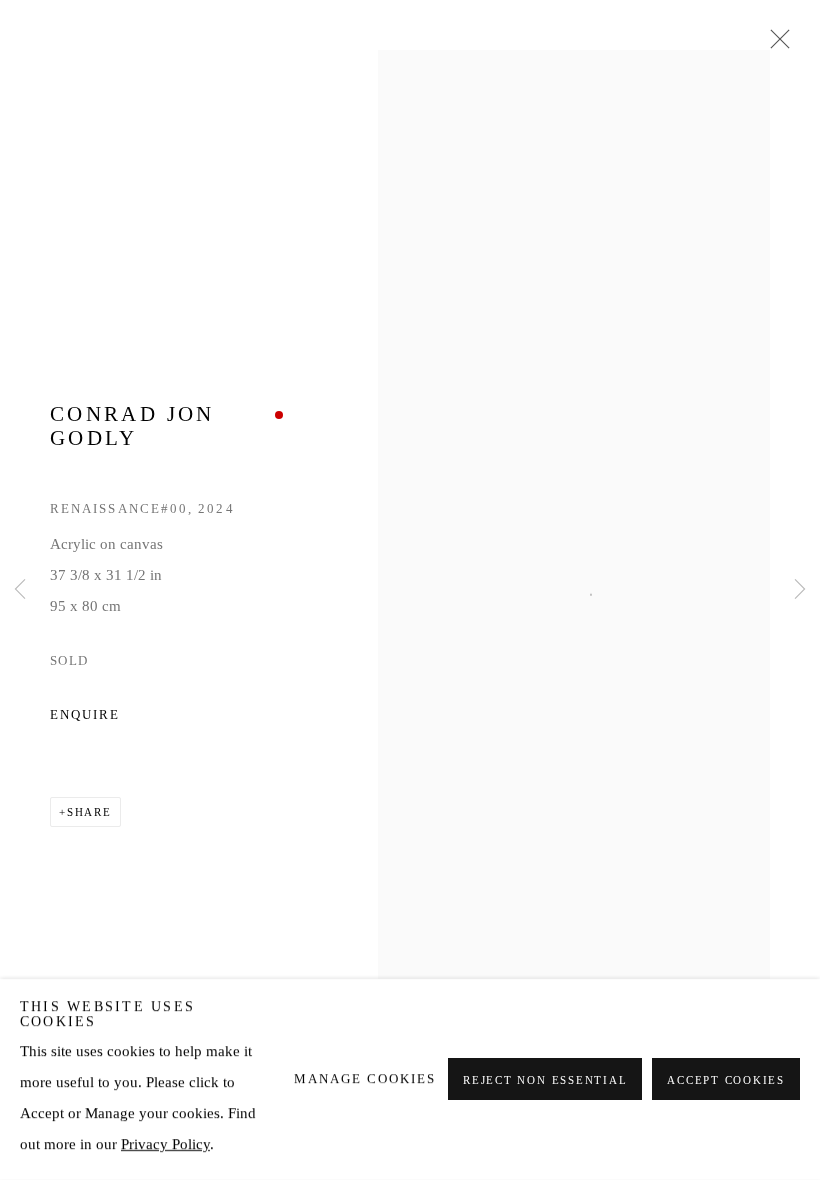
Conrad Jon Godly (132, 426)
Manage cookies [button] (365, 1079)
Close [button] (775, 45)
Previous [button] (20, 590)
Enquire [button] (85, 715)
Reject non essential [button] (545, 1081)
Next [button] (800, 590)
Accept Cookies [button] (726, 1081)
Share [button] (89, 812)
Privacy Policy (165, 1144)
